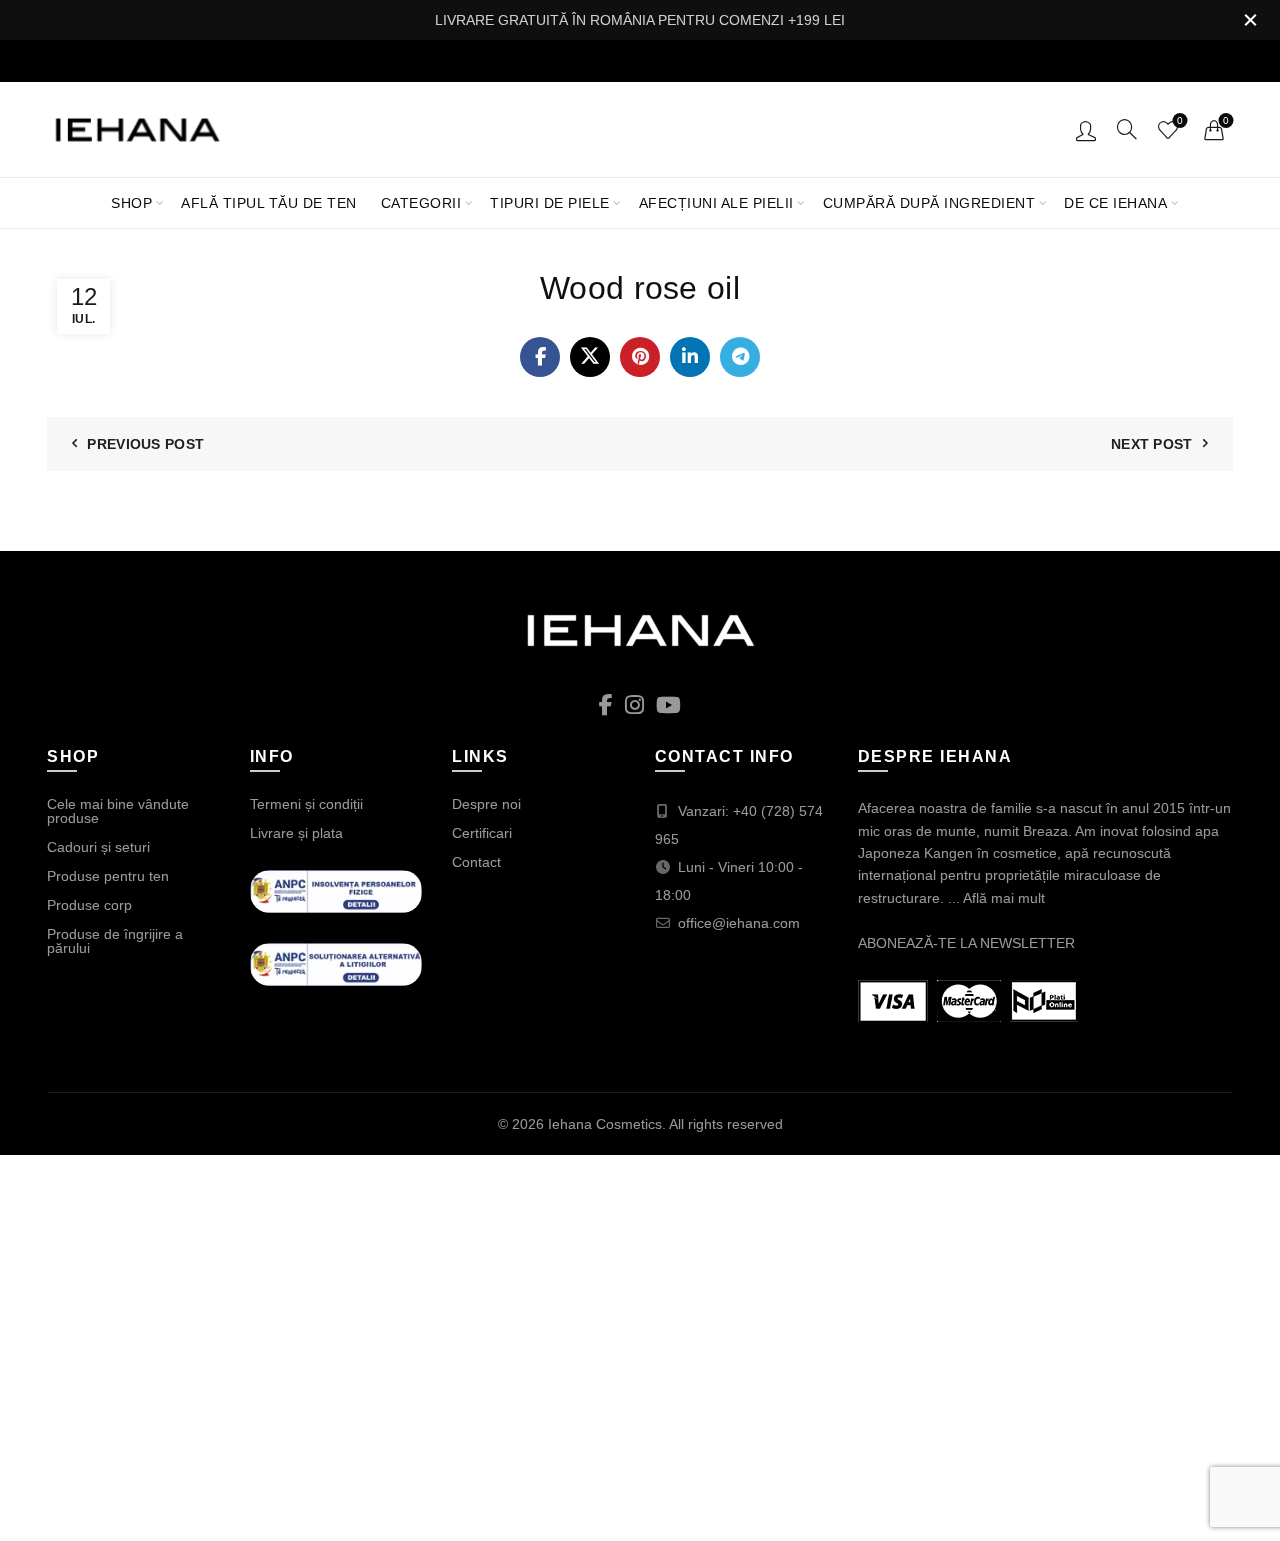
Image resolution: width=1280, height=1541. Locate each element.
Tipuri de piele (550, 203)
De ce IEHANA (1115, 203)
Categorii (421, 203)
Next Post (1152, 444)
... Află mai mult (996, 898)
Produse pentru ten (108, 876)
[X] (590, 357)
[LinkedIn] (690, 357)
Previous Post (145, 444)
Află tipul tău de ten (269, 203)
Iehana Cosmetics (605, 1124)
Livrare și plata (296, 833)
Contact (476, 862)
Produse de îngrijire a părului (115, 941)
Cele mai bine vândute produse (118, 811)
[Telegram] (740, 357)
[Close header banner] (1250, 20)
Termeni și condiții (306, 804)
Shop (131, 203)
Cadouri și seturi (98, 847)
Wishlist (1180, 120)
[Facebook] (540, 357)
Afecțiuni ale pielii (716, 203)
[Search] (1127, 129)
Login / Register (1086, 130)
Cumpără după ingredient (929, 203)
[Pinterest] (640, 357)
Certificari (482, 833)
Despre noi (486, 804)
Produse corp (89, 905)
